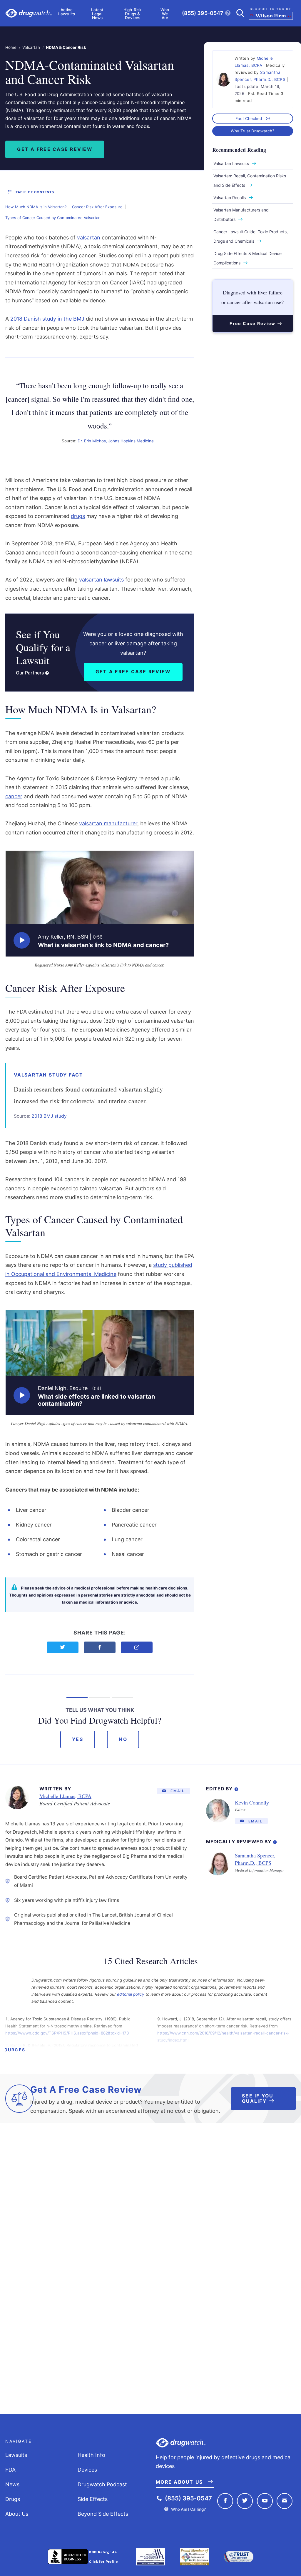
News (12, 2484)
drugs (78, 516)
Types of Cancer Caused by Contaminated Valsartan (53, 218)
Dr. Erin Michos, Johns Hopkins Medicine (116, 441)
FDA (10, 2470)
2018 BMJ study (49, 1116)
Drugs (13, 2499)
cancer (14, 796)
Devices (87, 2470)
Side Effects (93, 2499)
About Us (17, 2514)
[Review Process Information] (275, 1841)
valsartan (89, 238)
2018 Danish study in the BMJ (47, 319)
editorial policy (131, 1994)
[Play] (22, 940)
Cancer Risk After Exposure (97, 207)
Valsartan (31, 47)
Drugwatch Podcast (102, 2484)
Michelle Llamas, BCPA (65, 1796)
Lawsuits (16, 2455)
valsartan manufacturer (108, 823)
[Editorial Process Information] (236, 1788)
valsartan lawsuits (101, 580)
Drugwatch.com (29, 13)
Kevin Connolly (252, 1802)
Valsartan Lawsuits (231, 163)
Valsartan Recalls (230, 198)
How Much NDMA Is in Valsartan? (36, 207)
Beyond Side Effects (103, 2514)
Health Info (91, 2455)
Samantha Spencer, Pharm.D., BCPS (255, 1859)
